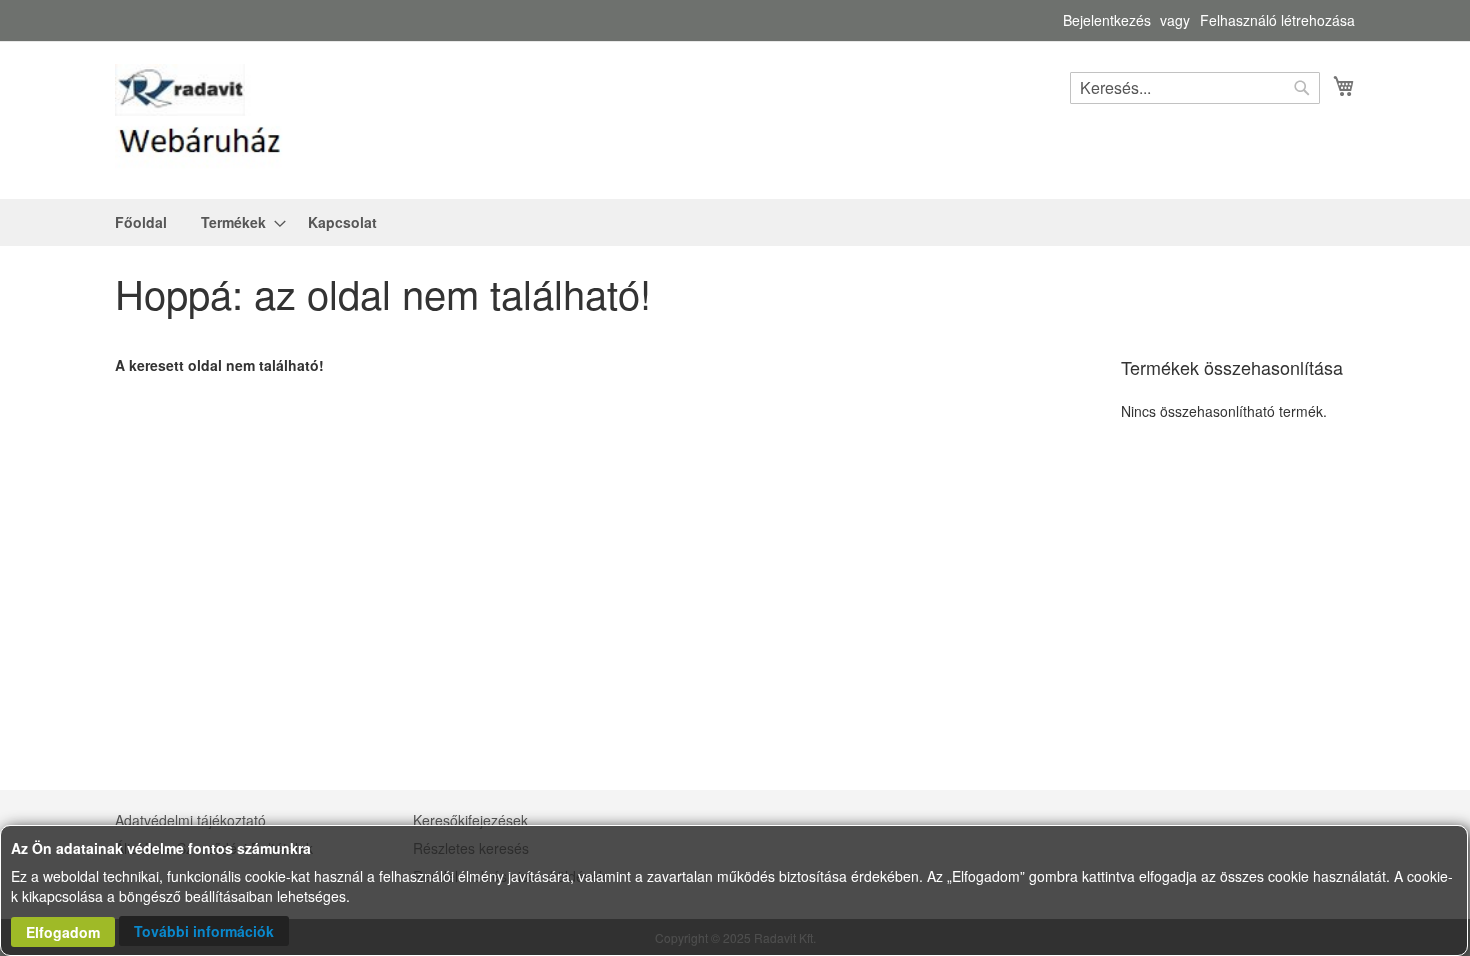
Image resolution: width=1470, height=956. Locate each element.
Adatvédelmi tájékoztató (190, 820)
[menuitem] (141, 222)
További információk (204, 931)
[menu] (735, 222)
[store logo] (200, 119)
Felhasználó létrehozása (1277, 20)
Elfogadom (63, 932)
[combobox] (1195, 88)
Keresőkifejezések (470, 820)
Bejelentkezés (1107, 20)
